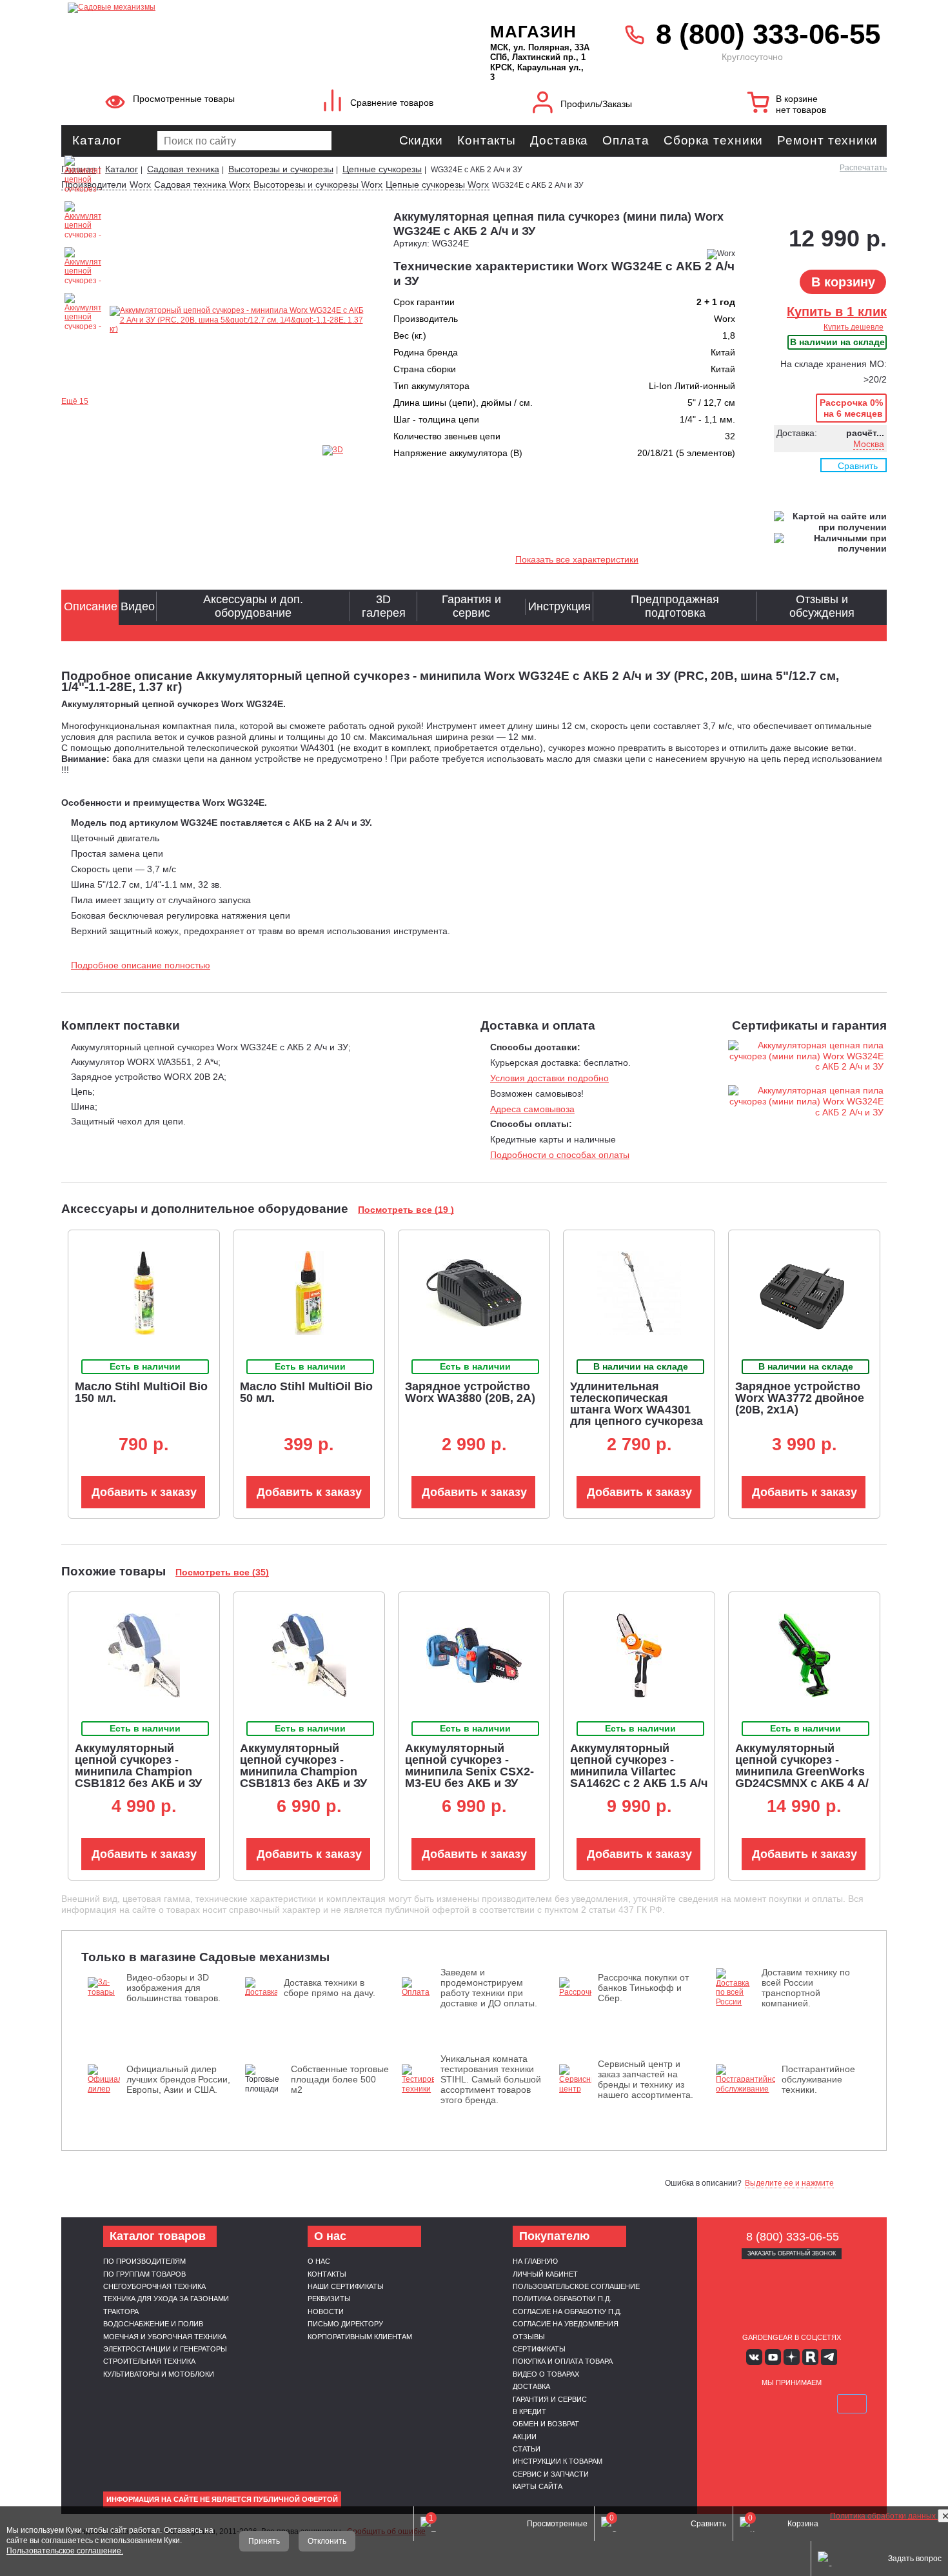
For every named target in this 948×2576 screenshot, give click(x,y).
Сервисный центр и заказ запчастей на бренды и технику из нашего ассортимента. (646, 2079)
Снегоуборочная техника (154, 2286)
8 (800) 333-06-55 (768, 34)
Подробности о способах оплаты (560, 1155)
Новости (326, 2311)
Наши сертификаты (346, 2286)
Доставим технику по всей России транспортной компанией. (806, 1988)
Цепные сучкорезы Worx (437, 185)
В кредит (529, 2411)
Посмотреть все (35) (222, 1572)
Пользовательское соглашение (576, 2286)
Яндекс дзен (792, 2357)
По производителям (144, 2261)
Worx (140, 185)
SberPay (852, 2404)
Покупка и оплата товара (563, 2361)
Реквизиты (329, 2299)
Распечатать (863, 168)
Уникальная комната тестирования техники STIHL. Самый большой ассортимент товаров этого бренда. (491, 2079)
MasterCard (761, 2404)
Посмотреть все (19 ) (406, 1210)
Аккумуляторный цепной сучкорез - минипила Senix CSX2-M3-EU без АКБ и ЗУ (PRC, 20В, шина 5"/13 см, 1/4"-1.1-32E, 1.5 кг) (469, 1777)
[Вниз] (890, 91)
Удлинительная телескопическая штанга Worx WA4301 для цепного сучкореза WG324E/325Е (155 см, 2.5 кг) (637, 1415)
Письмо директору (345, 2324)
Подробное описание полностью (141, 965)
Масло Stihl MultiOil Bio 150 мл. (141, 1392)
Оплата (626, 140)
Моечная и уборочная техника (165, 2337)
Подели (806, 2404)
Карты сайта (538, 2486)
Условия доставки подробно (549, 1078)
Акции (525, 2437)
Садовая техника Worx (202, 185)
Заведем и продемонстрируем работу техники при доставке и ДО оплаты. (489, 1988)
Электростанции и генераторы (165, 2349)
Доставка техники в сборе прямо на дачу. (330, 1988)
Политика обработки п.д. (562, 2299)
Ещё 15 (75, 401)
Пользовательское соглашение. (65, 2551)
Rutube (810, 2357)
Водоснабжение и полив (153, 2324)
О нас (319, 2261)
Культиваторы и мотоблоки (159, 2374)
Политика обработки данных (884, 2516)
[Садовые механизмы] (251, 6)
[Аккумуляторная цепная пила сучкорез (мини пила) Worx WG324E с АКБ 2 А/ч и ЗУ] (237, 320)
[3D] (348, 450)
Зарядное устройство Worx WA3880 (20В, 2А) (470, 1392)
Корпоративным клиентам (360, 2337)
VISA (731, 2404)
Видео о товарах (546, 2374)
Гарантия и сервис (550, 2399)
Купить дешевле (854, 327)
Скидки (421, 140)
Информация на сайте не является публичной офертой (222, 2499)
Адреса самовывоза (532, 1109)
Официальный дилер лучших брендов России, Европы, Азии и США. (178, 2079)
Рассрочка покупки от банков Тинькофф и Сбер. (643, 1988)
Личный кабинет (545, 2274)
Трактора (121, 2311)
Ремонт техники (827, 140)
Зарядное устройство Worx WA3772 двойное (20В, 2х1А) (800, 1398)
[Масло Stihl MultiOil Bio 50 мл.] (309, 1293)
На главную (535, 2261)
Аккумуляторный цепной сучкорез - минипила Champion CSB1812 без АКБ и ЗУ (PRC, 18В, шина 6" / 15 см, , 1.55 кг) (140, 1777)
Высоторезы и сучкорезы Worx (318, 185)
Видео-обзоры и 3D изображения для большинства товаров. (173, 1988)
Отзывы (529, 2337)
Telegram (829, 2357)
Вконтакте (754, 2357)
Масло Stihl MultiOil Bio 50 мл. (306, 1392)
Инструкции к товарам (558, 2461)
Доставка (559, 140)
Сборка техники (714, 140)
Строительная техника (149, 2361)
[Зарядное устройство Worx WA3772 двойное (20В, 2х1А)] (804, 1293)
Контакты (487, 140)
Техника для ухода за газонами (166, 2299)
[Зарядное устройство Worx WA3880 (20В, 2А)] (474, 1293)
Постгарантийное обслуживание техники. (818, 2079)
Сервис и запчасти (551, 2474)
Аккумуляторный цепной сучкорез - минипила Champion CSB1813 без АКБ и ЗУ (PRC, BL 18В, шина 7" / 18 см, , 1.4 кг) (307, 1777)
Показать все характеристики (577, 559)
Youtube (773, 2357)
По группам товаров (144, 2274)
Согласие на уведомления (566, 2324)
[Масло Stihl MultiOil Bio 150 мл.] (144, 1293)
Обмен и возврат (546, 2424)
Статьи (527, 2449)
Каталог (97, 140)
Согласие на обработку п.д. (567, 2311)
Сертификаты (539, 2349)
